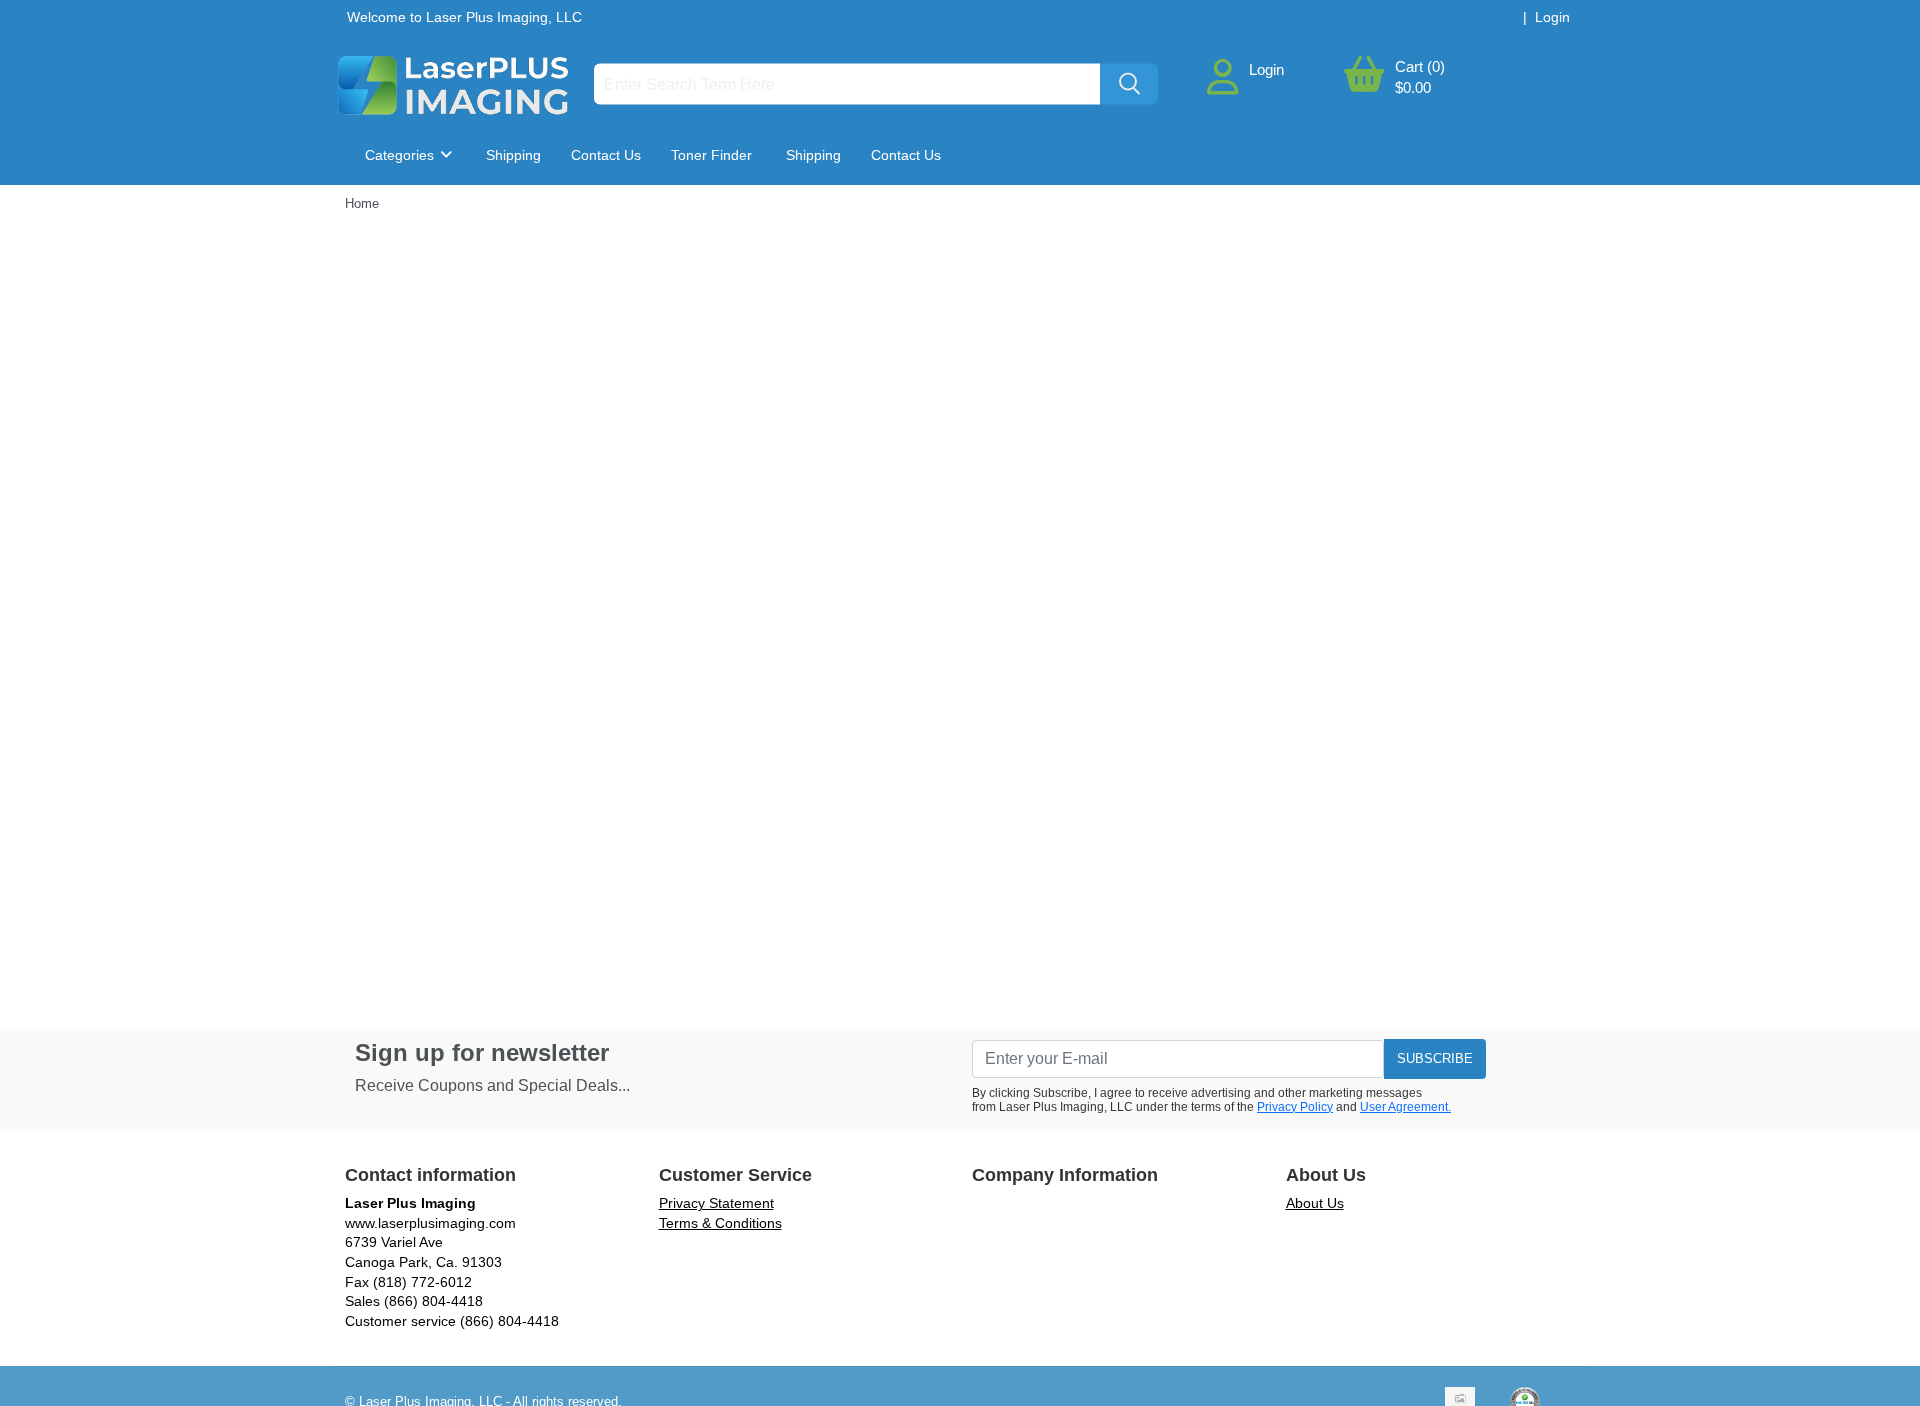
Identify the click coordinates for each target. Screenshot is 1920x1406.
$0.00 (1413, 87)
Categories (401, 155)
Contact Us (606, 155)
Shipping (513, 155)
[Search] (1129, 84)
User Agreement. (1405, 1107)
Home (362, 203)
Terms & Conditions (720, 1223)
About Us (1315, 1203)
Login (1266, 69)
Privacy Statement (716, 1203)
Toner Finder (711, 155)
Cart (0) (1420, 66)
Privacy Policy (1295, 1107)
